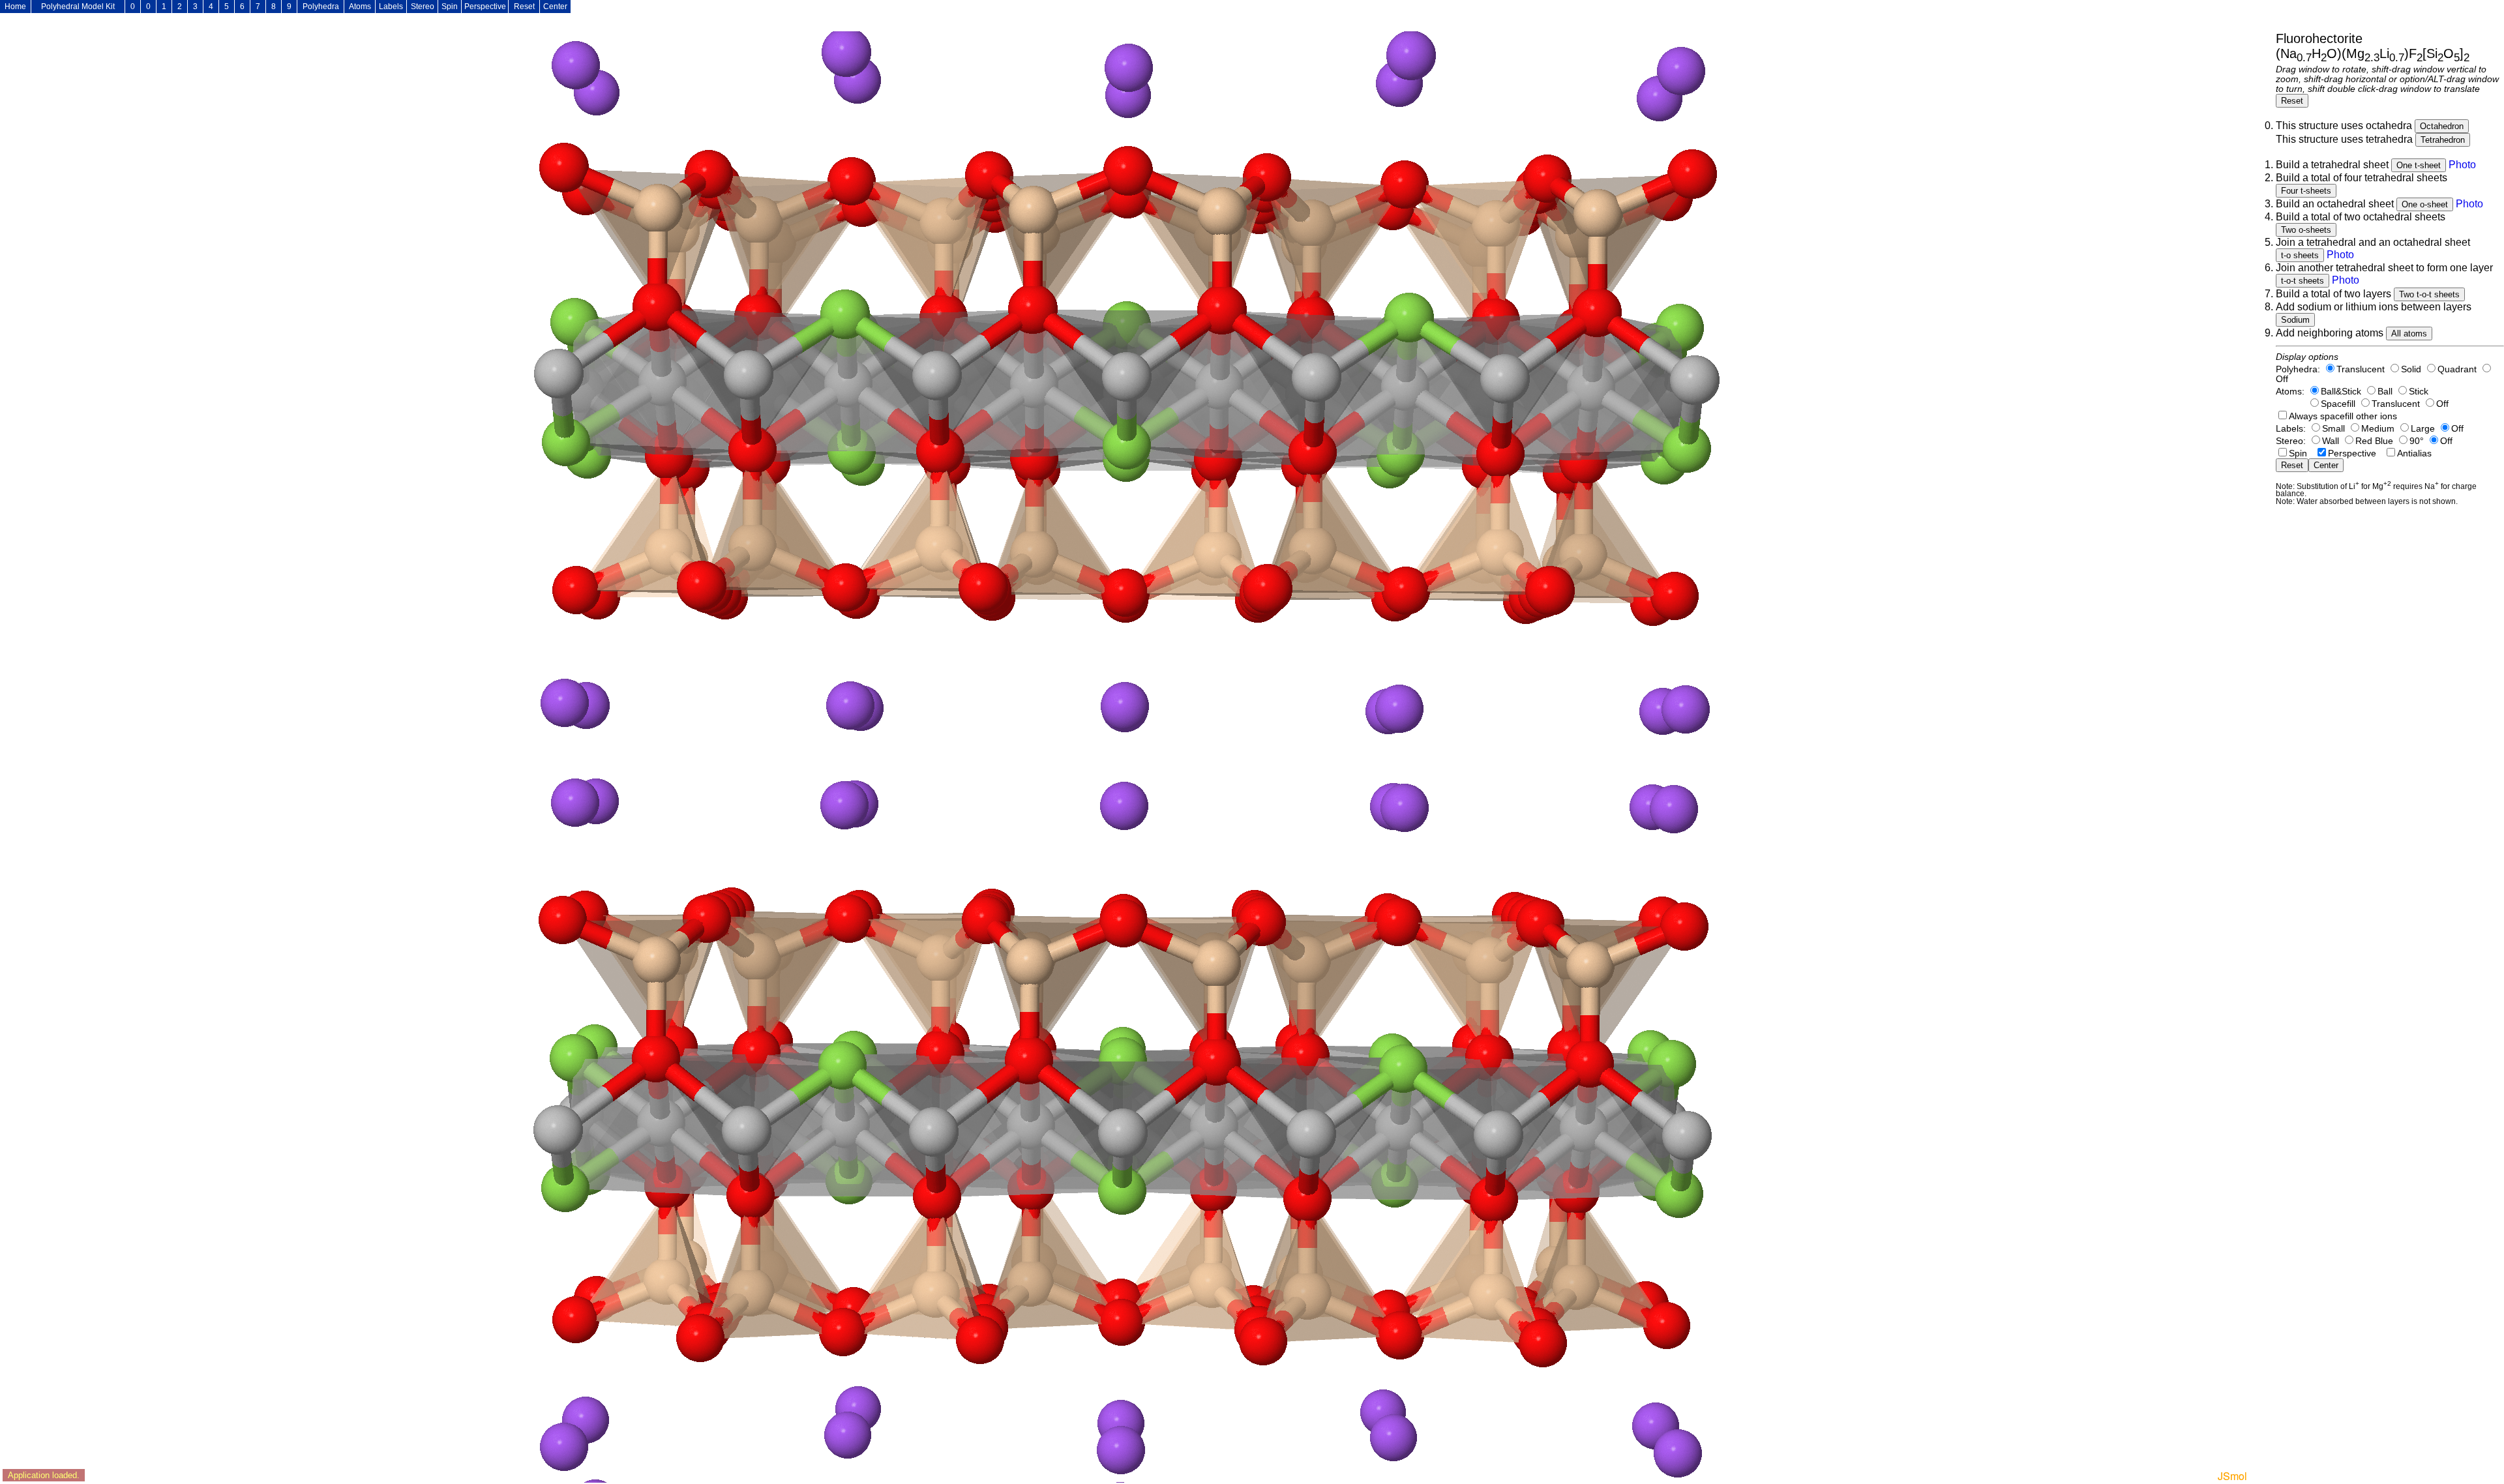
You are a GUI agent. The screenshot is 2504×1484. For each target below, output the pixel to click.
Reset (524, 7)
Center (555, 7)
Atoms (360, 7)
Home (15, 7)
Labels (391, 7)
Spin (450, 7)
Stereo (423, 7)
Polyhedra (321, 7)
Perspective (485, 7)
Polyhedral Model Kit (78, 7)
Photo (2462, 165)
